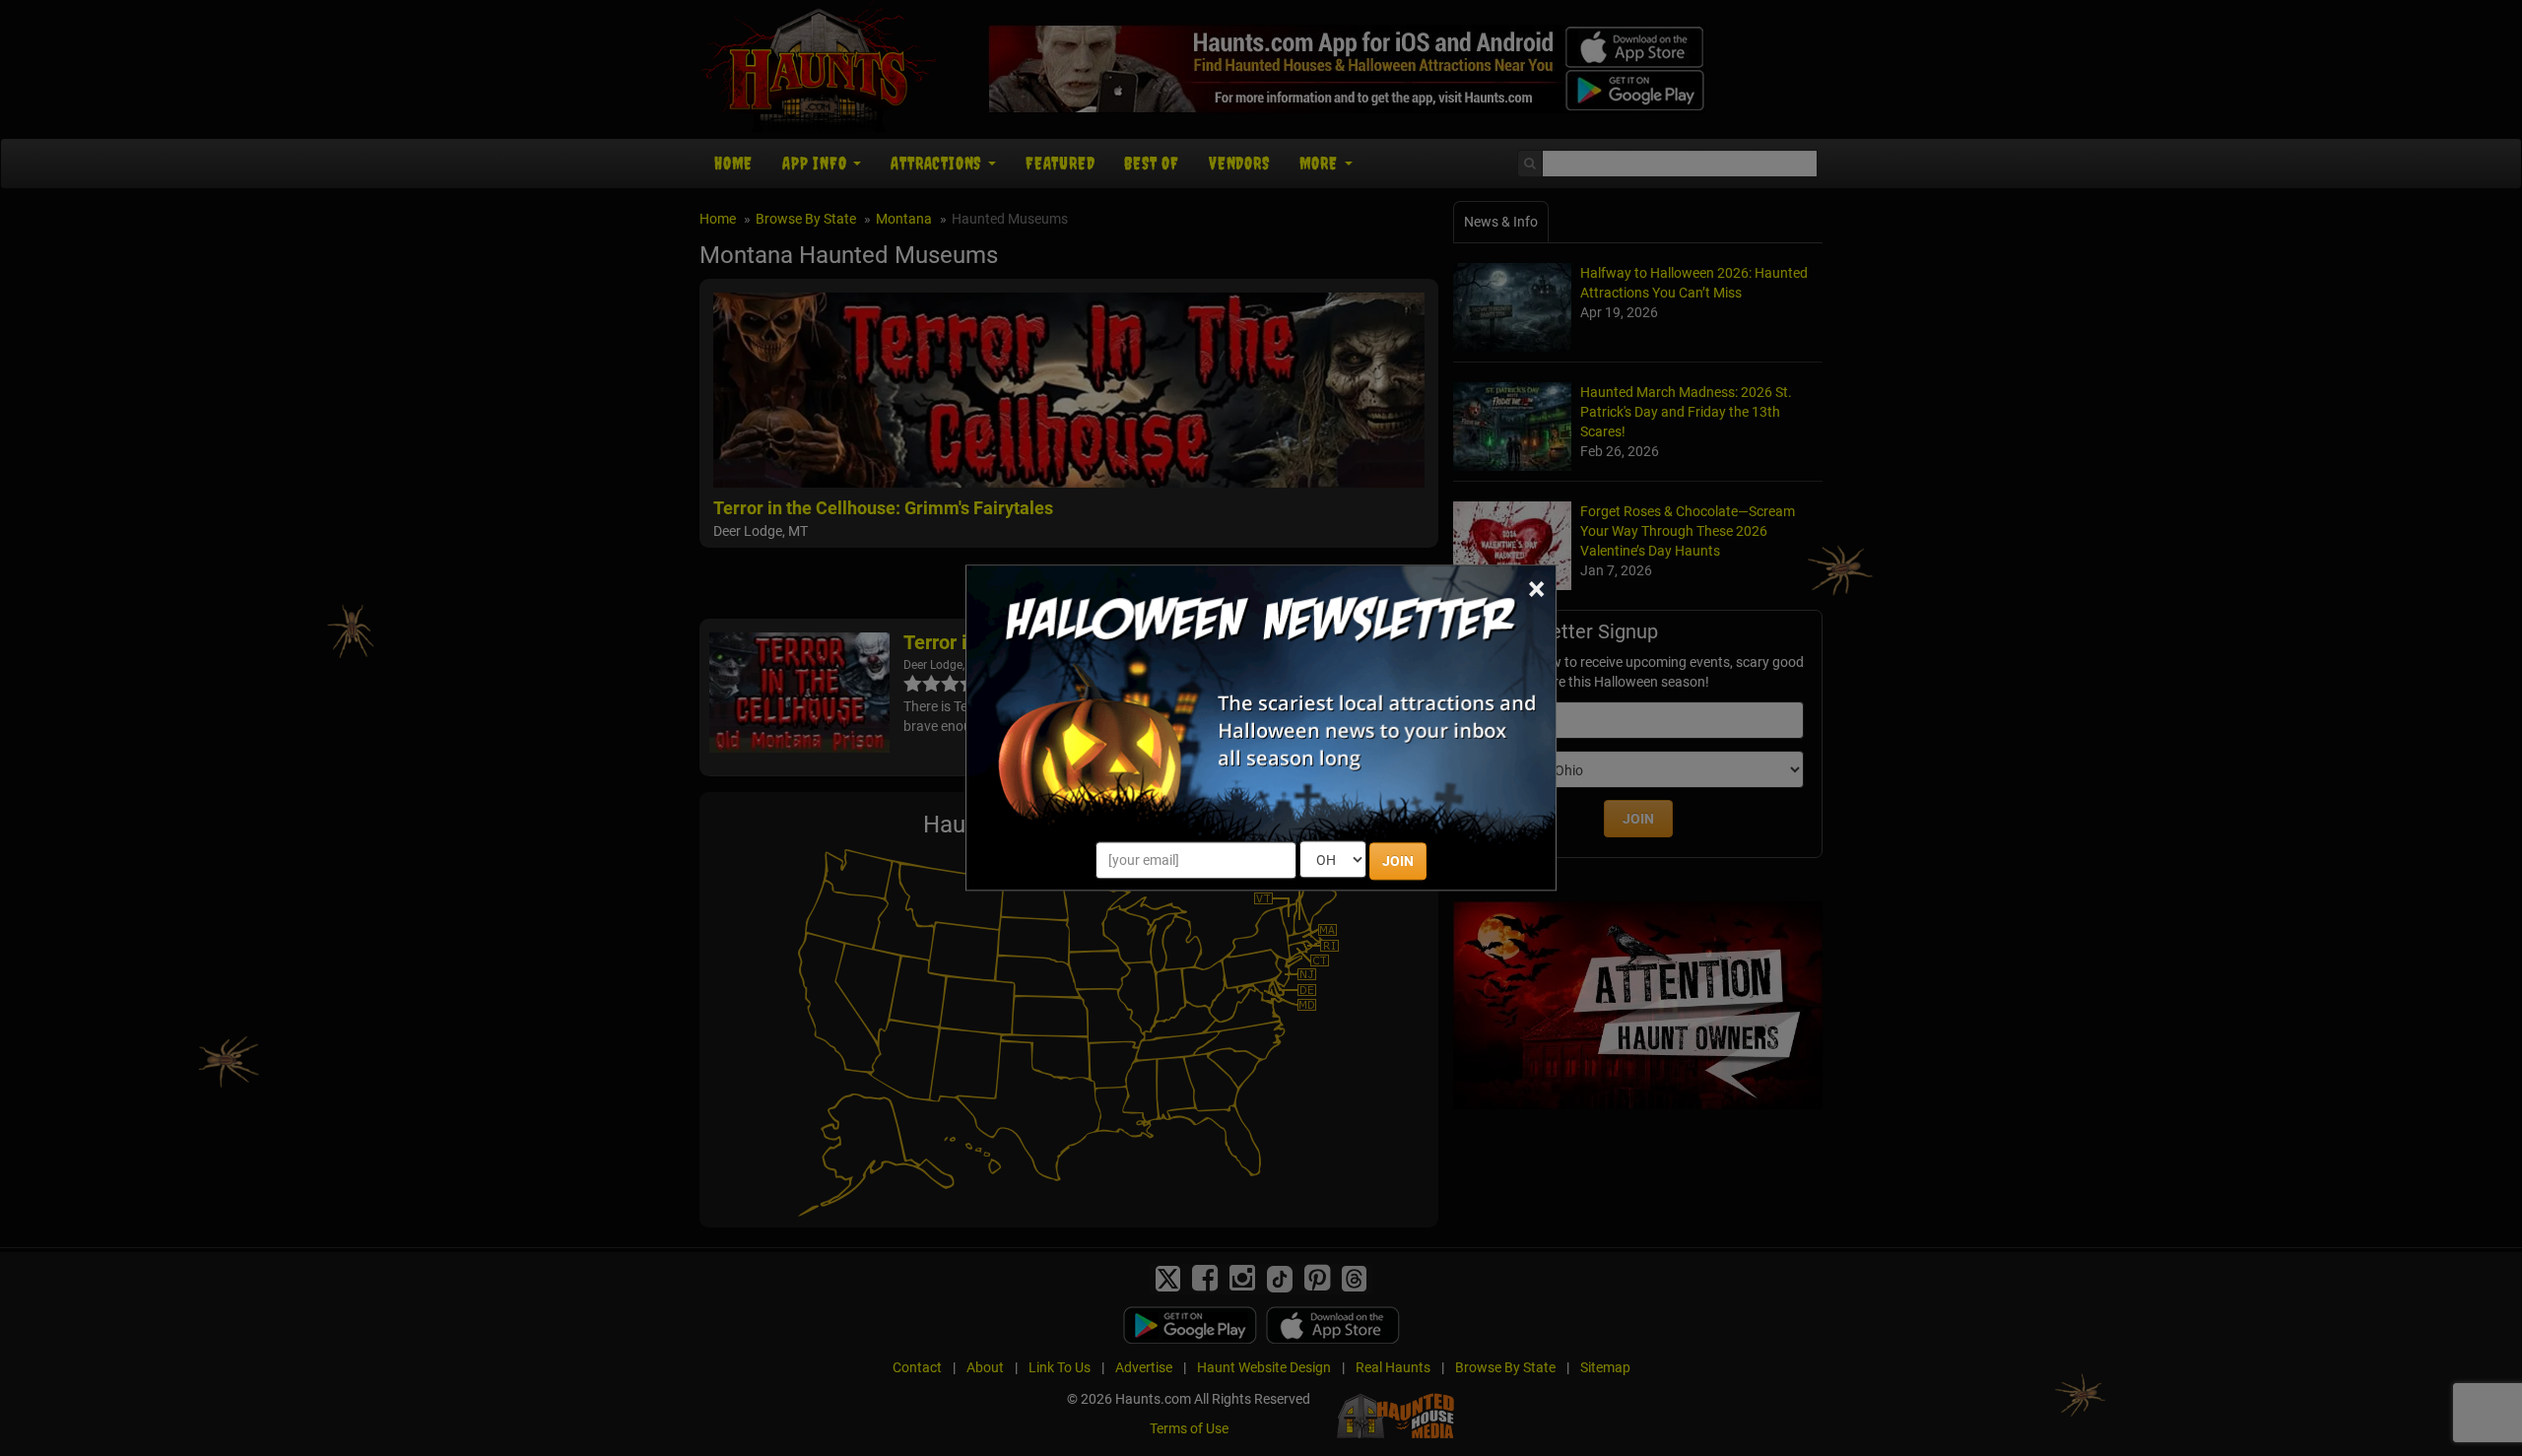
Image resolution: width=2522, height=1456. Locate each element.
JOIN (1398, 862)
